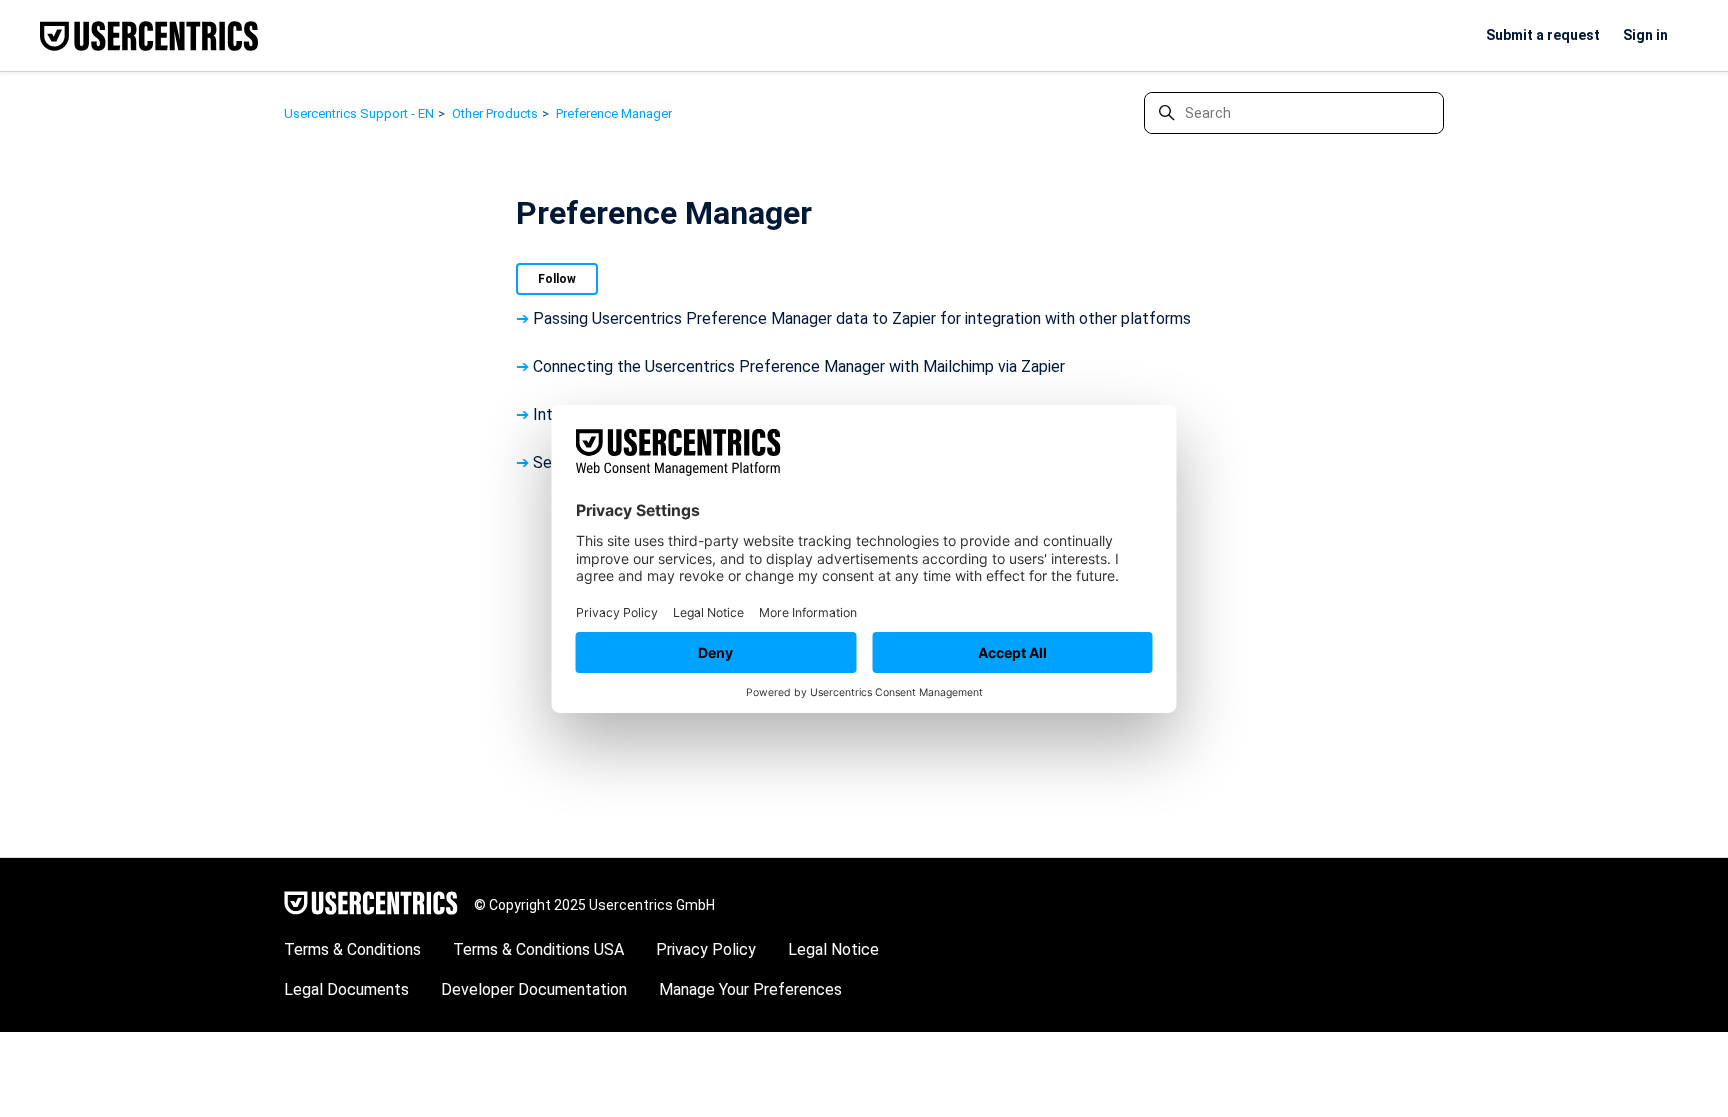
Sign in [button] (1645, 35)
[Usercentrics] (371, 905)
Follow (557, 279)
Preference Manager (614, 113)
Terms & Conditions (352, 949)
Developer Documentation (534, 989)
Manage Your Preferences (750, 989)
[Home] (149, 36)
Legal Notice (833, 949)
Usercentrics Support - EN (359, 113)
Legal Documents (346, 989)
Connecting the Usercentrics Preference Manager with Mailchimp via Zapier (799, 366)
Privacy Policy (706, 949)
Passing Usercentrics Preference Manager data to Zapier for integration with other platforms (862, 318)
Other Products (495, 113)
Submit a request (1543, 35)
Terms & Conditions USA (538, 949)
